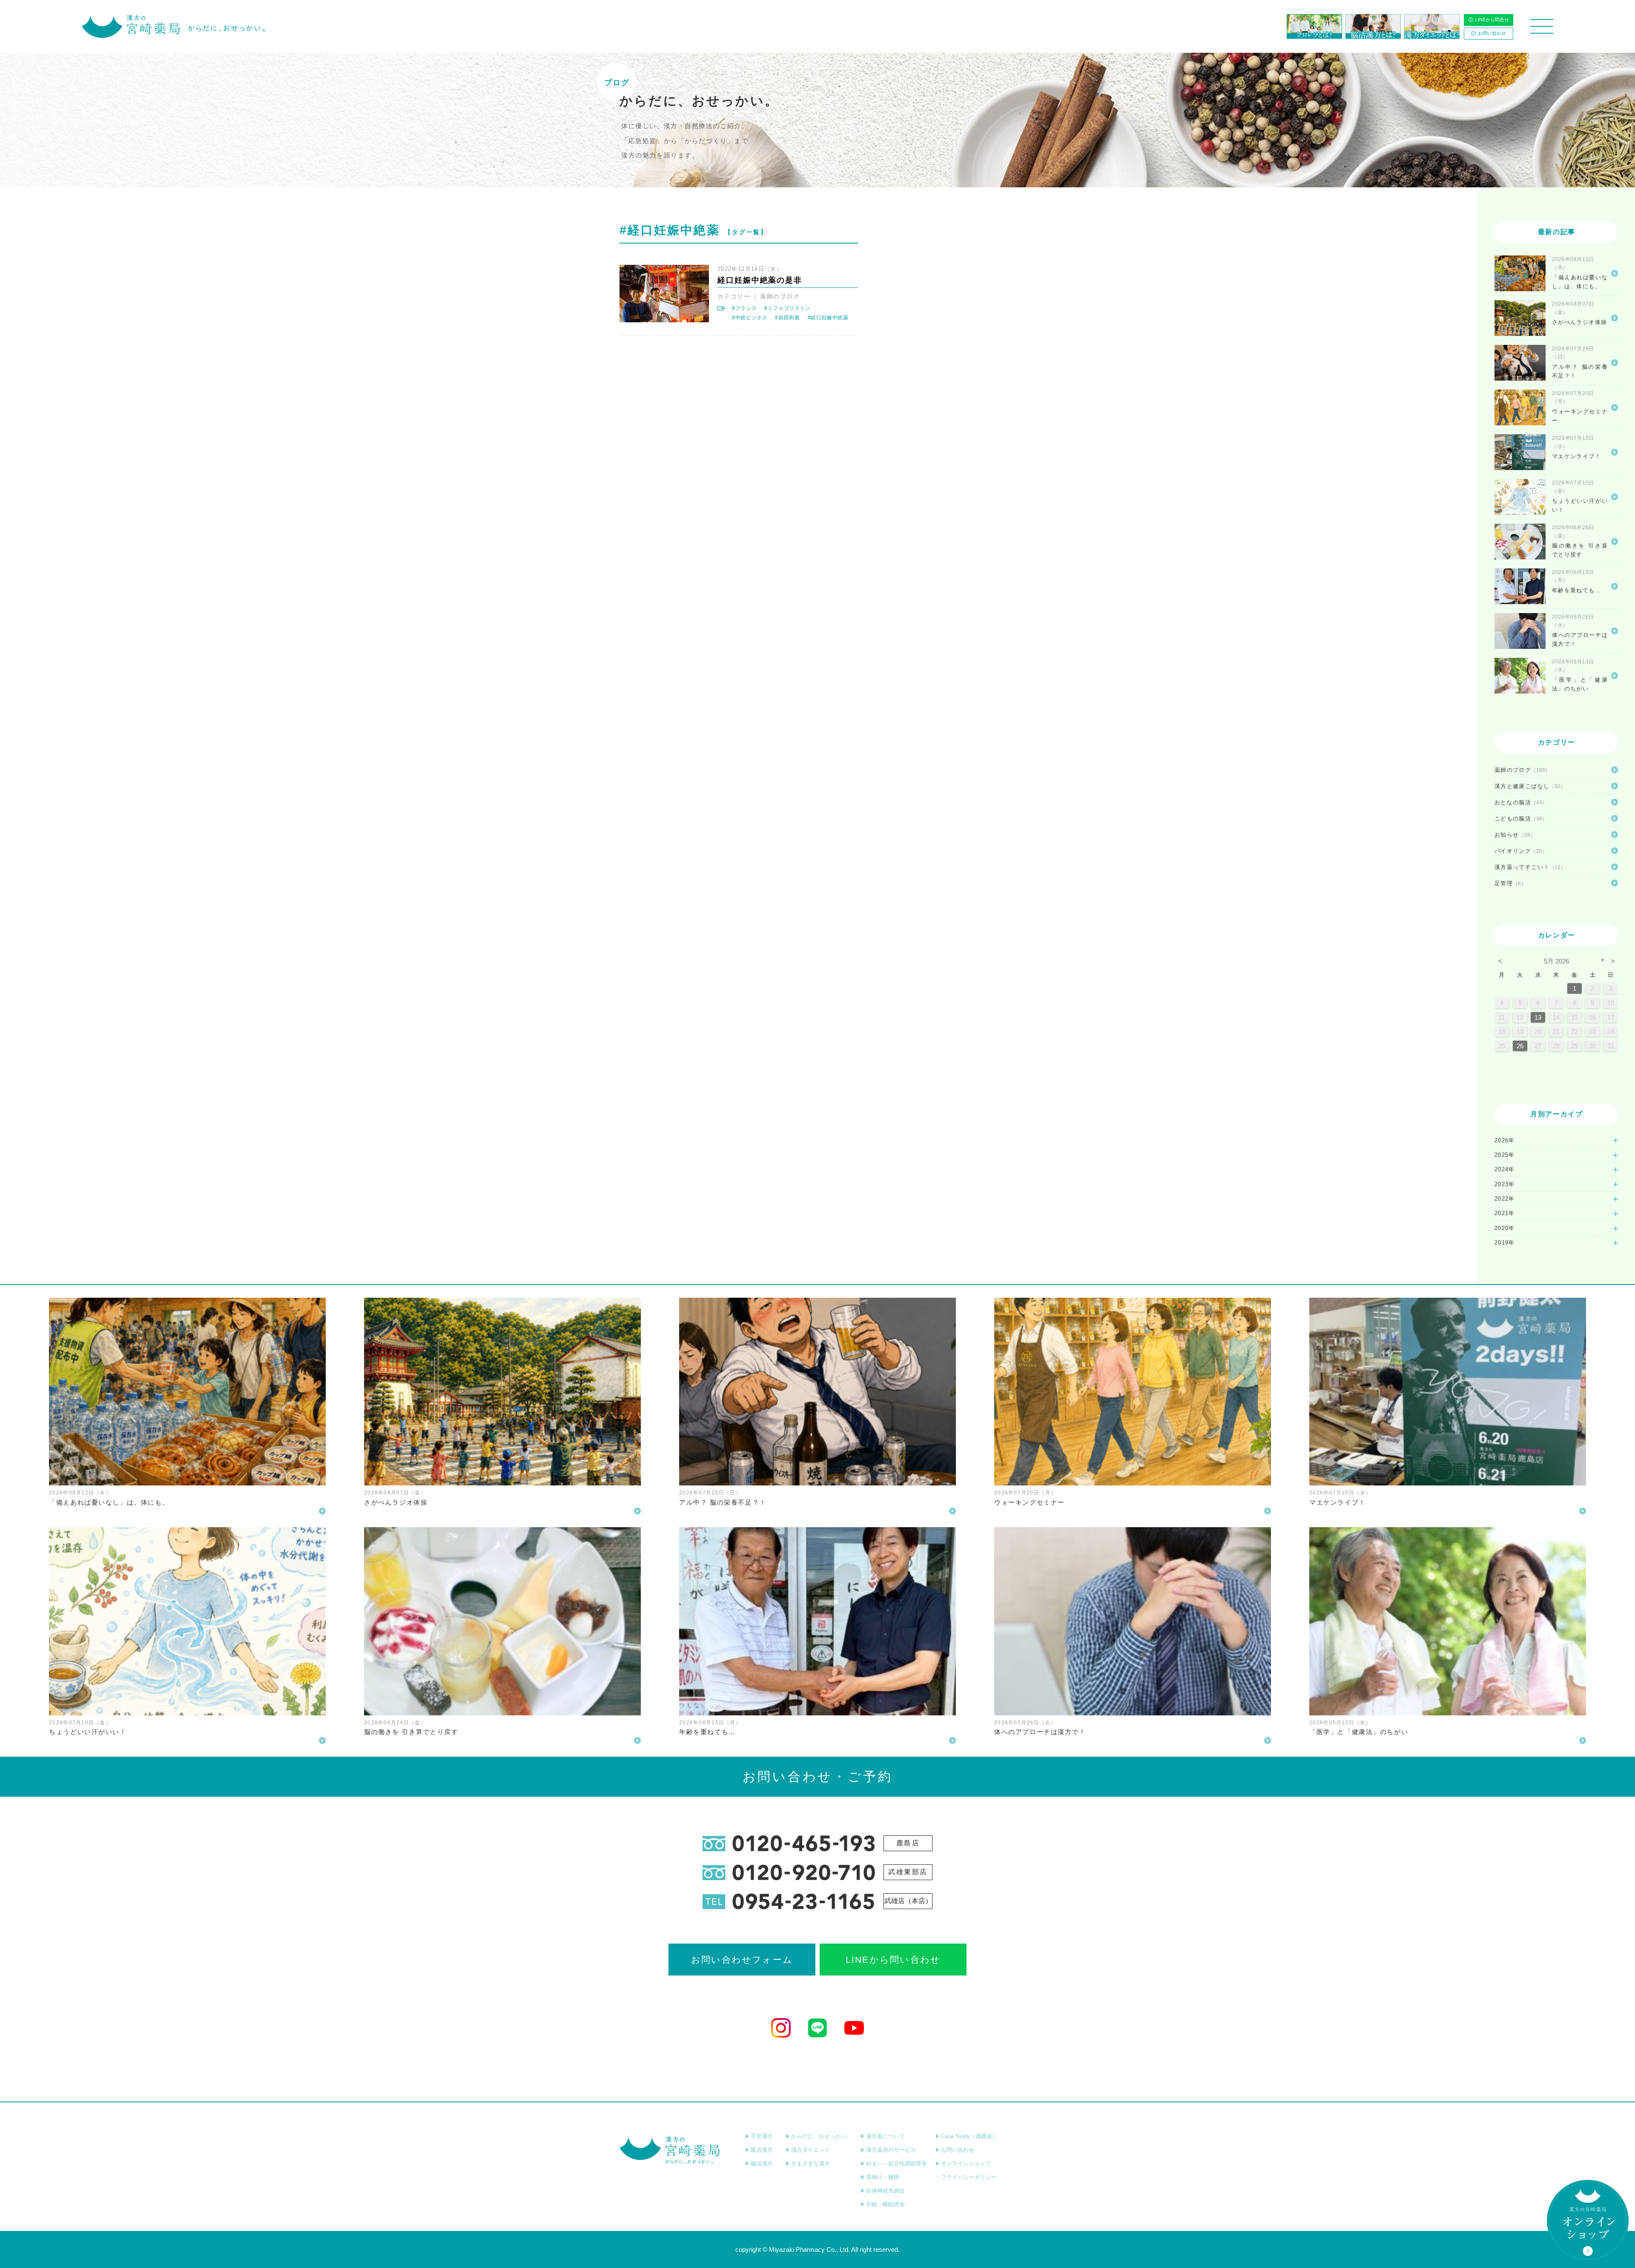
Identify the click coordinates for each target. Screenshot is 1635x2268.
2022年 (1505, 1199)
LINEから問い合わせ (893, 1960)
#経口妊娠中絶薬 (828, 318)
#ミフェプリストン (787, 308)
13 (1538, 1017)
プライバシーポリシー (969, 2177)
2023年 (1505, 1184)
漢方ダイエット (810, 2150)
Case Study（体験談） (969, 2136)
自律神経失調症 (885, 2191)
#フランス (744, 308)
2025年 (1505, 1155)
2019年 (1505, 1243)
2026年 (1505, 1140)
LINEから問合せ (1492, 20)
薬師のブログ (780, 296)
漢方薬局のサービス (891, 2150)
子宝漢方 (762, 2136)
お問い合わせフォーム (742, 1960)
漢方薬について (885, 2136)
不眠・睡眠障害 (885, 2204)
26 (1520, 1046)
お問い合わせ (1492, 33)
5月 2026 (1556, 961)
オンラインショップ (966, 2163)
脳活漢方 (762, 2163)
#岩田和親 (787, 318)
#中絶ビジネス (750, 318)
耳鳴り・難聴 (883, 2177)
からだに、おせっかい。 (822, 2136)
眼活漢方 (762, 2150)
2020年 (1505, 1228)
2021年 (1505, 1213)
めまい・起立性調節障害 (896, 2163)
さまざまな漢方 (810, 2163)
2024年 (1505, 1169)
